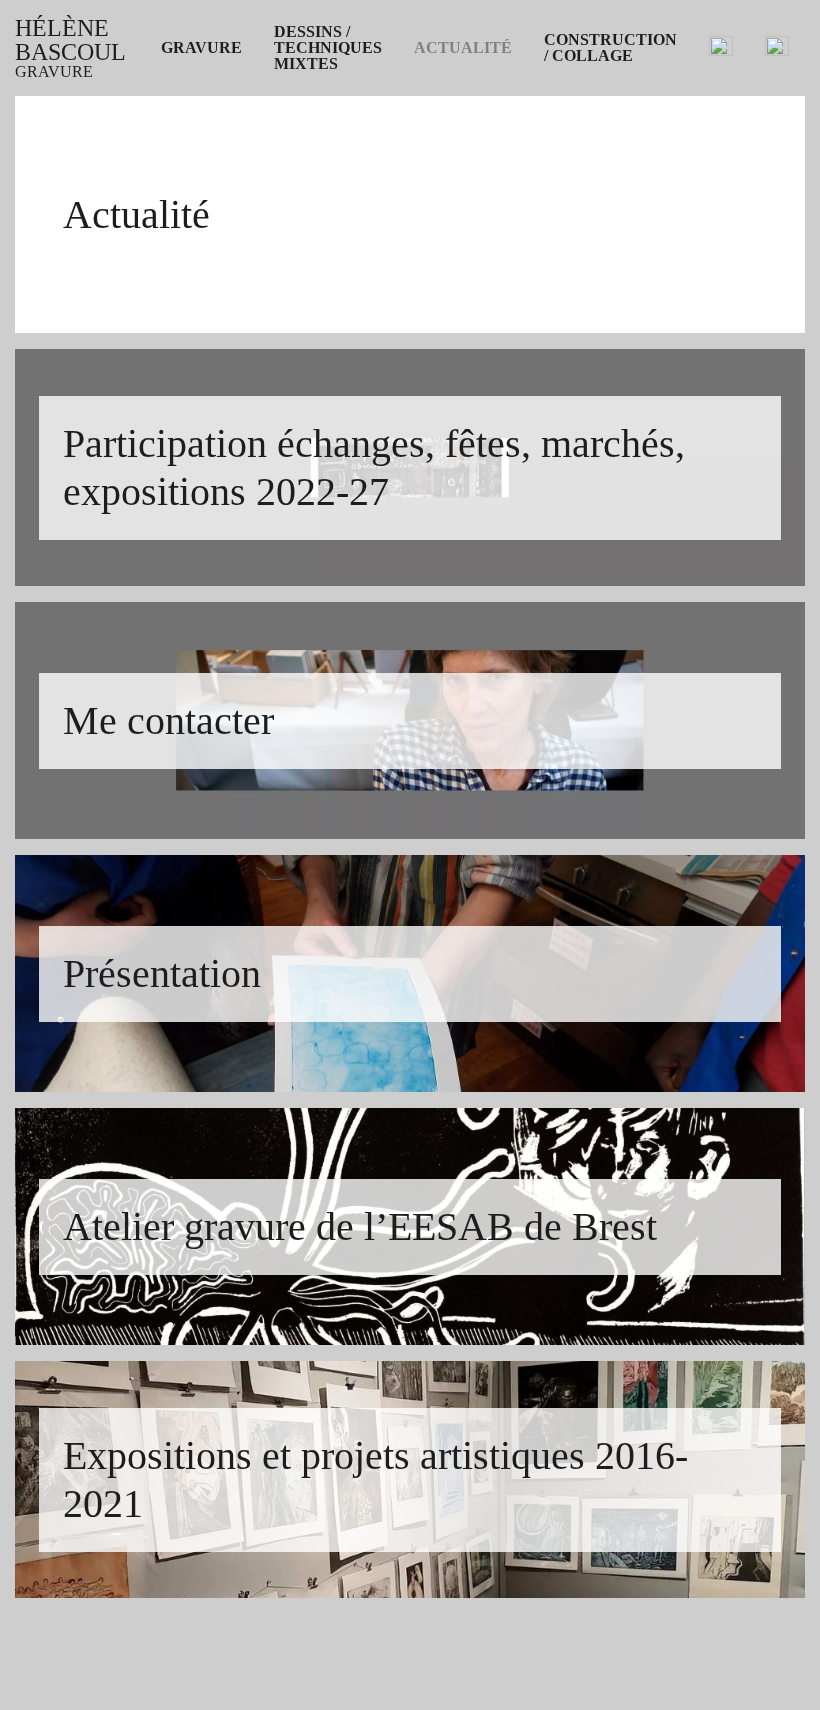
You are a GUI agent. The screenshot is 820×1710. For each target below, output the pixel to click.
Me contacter (458, 120)
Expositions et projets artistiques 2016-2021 (560, 192)
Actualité (463, 48)
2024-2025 (195, 104)
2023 (177, 128)
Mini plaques (205, 224)
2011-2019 (195, 248)
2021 (177, 176)
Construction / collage (610, 48)
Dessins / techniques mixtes (328, 48)
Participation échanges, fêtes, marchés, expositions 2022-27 (583, 88)
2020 (177, 200)
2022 (177, 152)
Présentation (456, 144)
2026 (177, 80)
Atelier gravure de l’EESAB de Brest (539, 168)
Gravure (201, 48)
